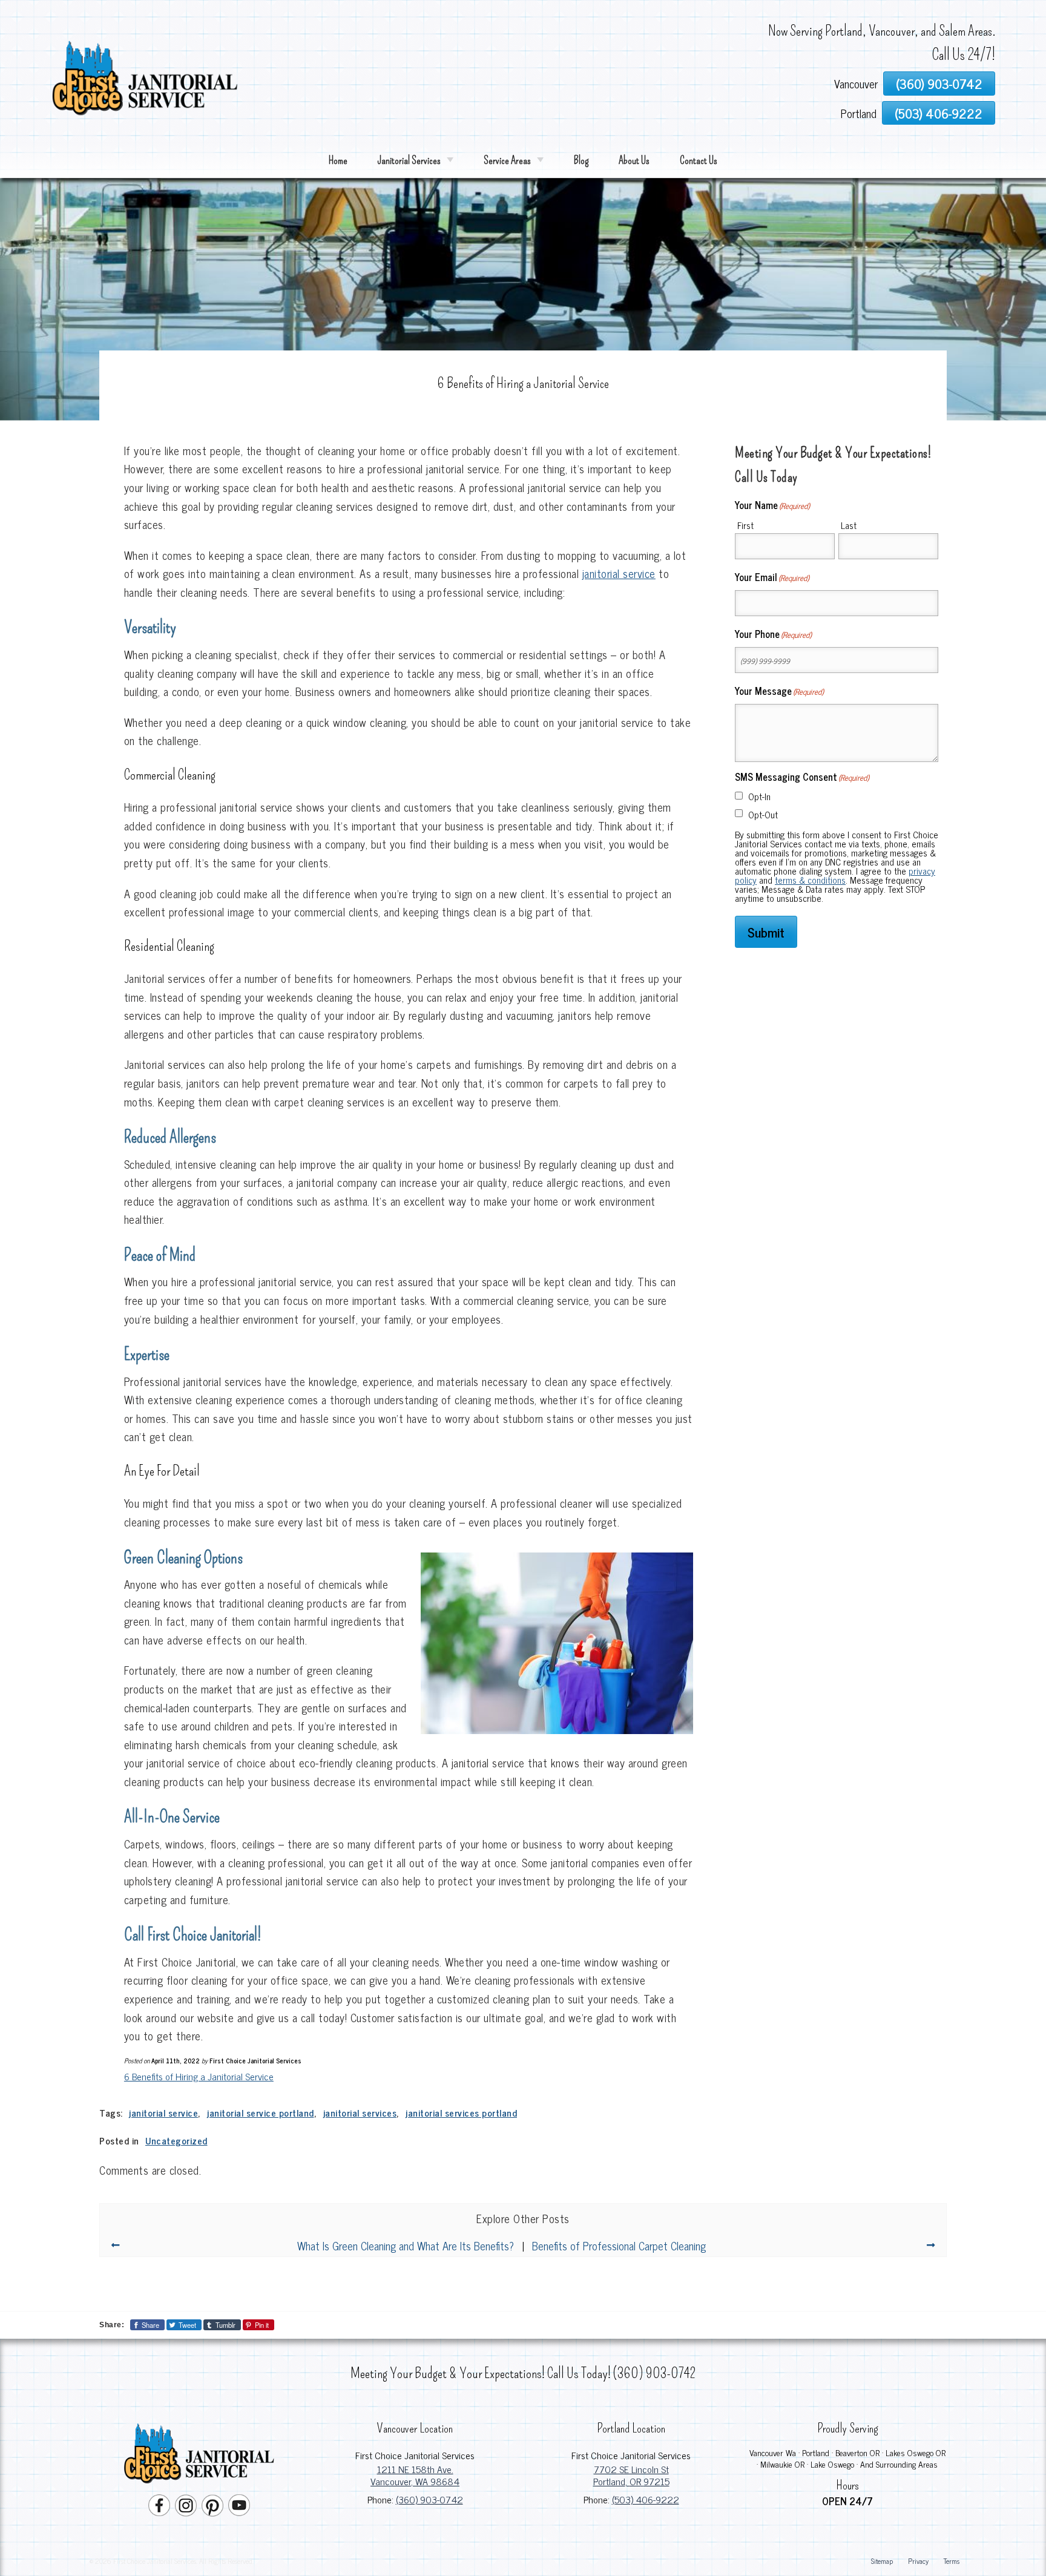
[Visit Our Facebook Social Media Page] (159, 2505)
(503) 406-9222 (939, 113)
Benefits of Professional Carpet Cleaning (619, 2246)
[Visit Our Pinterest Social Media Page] (212, 2505)
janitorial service (619, 573)
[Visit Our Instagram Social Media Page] (186, 2505)
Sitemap (882, 2561)
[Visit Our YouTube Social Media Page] (239, 2505)
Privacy (918, 2561)
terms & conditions (810, 880)
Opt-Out (763, 814)
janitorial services (360, 2113)
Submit (766, 932)
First (745, 525)
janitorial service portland (261, 2113)
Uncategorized (176, 2141)
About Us (634, 160)
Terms (952, 2561)
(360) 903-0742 (939, 83)
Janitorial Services (409, 160)
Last (849, 525)
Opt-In (759, 796)
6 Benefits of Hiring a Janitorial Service (199, 2076)
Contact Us (699, 160)
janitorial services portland (461, 2113)
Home (338, 160)
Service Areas (507, 160)
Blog (581, 160)
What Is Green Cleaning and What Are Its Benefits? (406, 2246)
